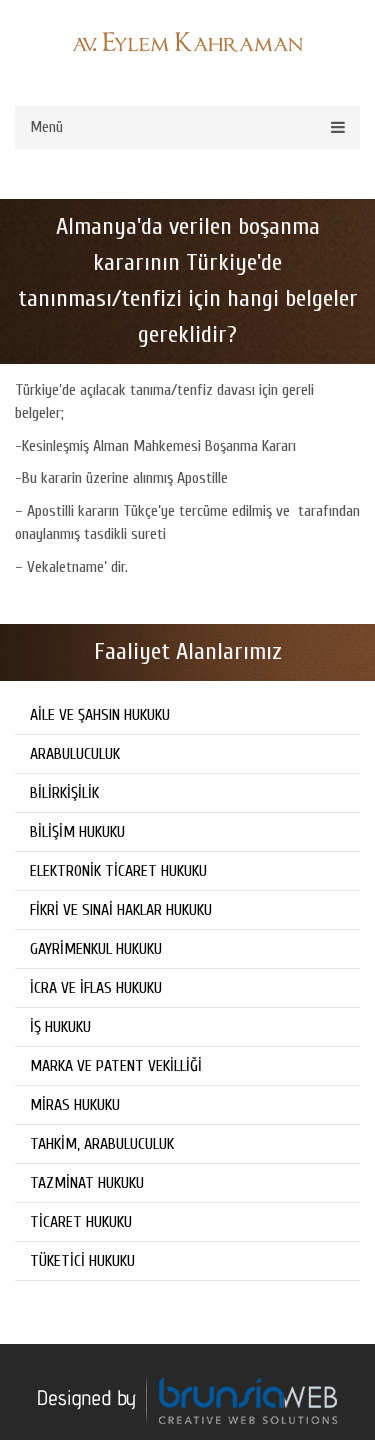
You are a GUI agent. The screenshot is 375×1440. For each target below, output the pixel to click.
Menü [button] (46, 127)
